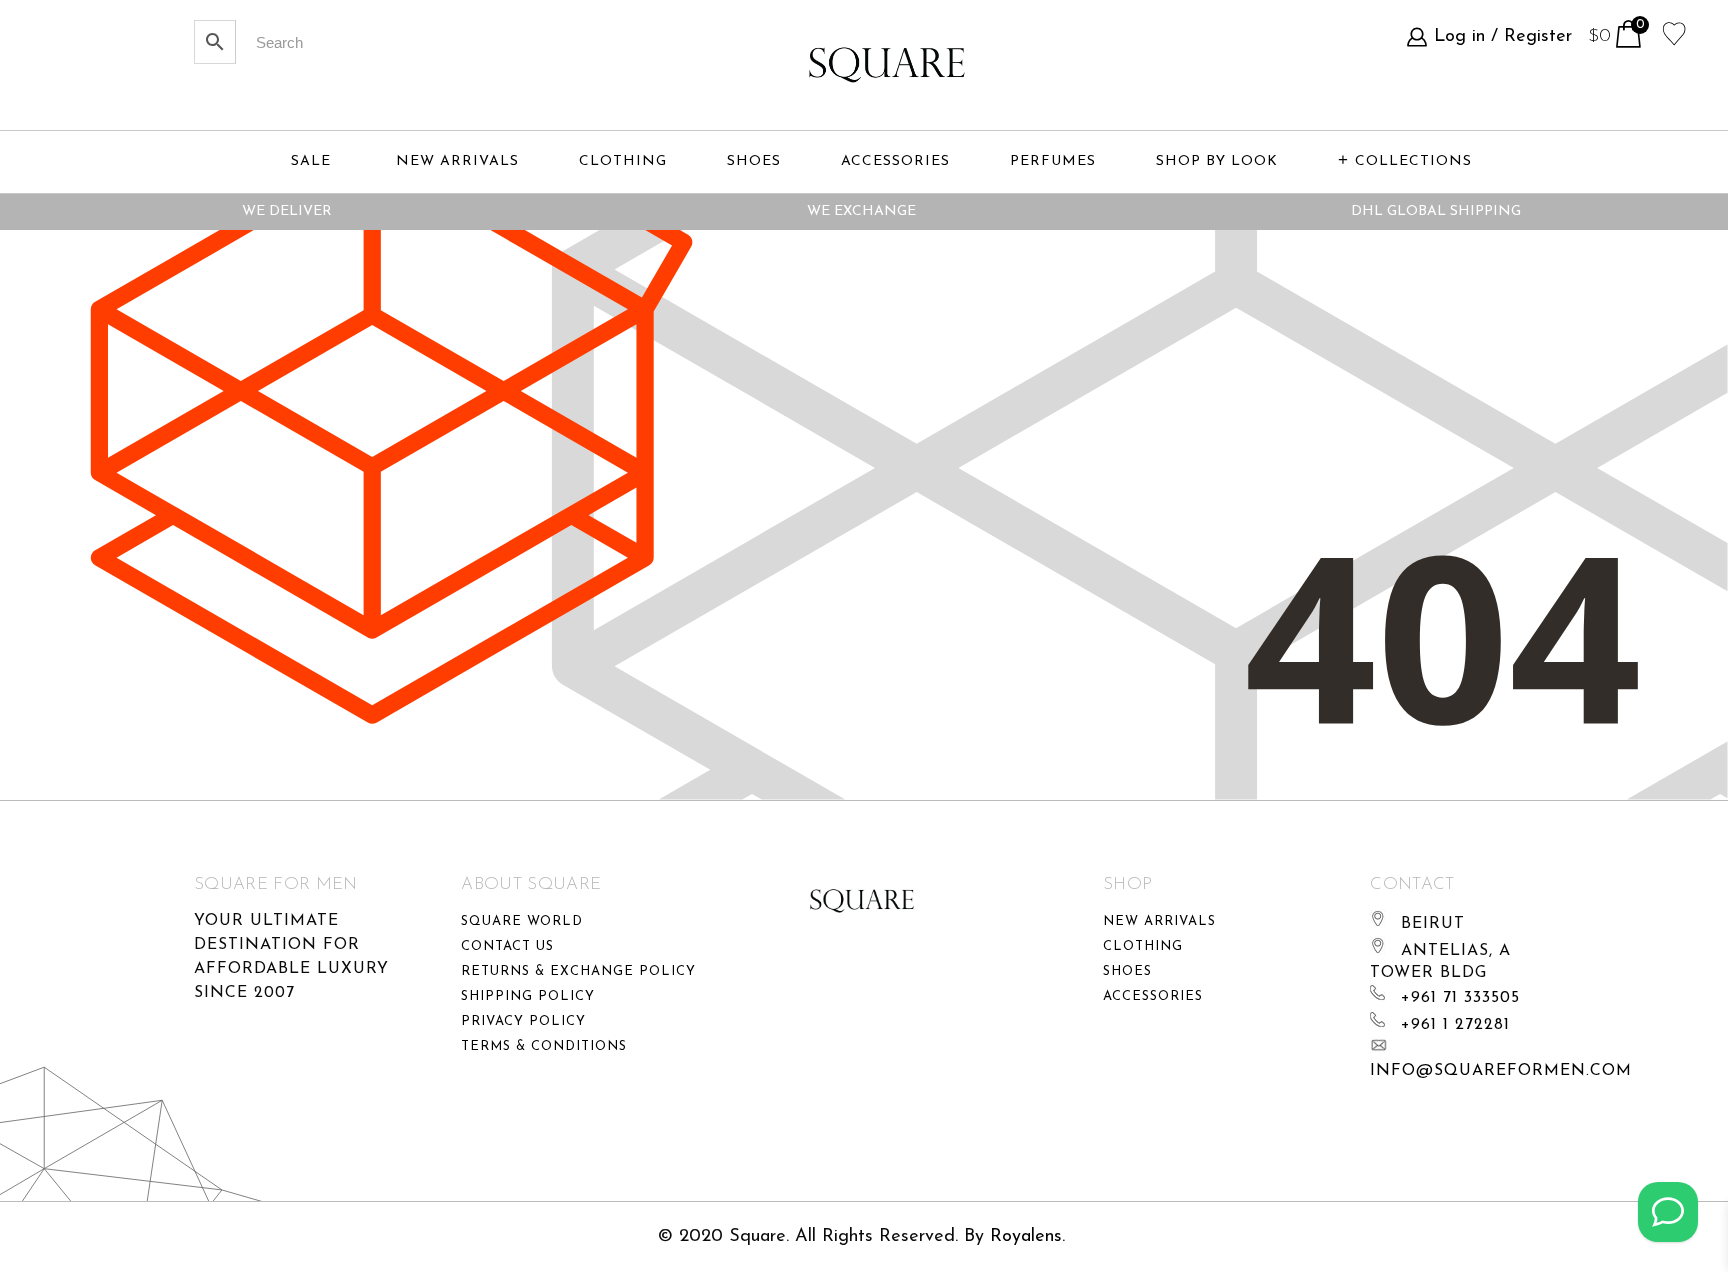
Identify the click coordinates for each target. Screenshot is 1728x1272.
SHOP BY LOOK (1217, 161)
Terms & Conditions (544, 1046)
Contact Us (507, 946)
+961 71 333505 (1460, 998)
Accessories (1153, 996)
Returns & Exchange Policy (578, 971)
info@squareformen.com (1501, 1071)
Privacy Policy (523, 1021)
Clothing (1143, 946)
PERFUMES (1053, 161)
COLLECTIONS (1413, 161)
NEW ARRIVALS (457, 161)
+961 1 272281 (1455, 1025)
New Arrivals (1159, 921)
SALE (311, 161)
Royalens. (1027, 1237)
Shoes (1127, 971)
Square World (522, 921)
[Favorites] (1674, 32)
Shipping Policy (528, 996)
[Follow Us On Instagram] (1668, 1212)
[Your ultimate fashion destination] (887, 65)
